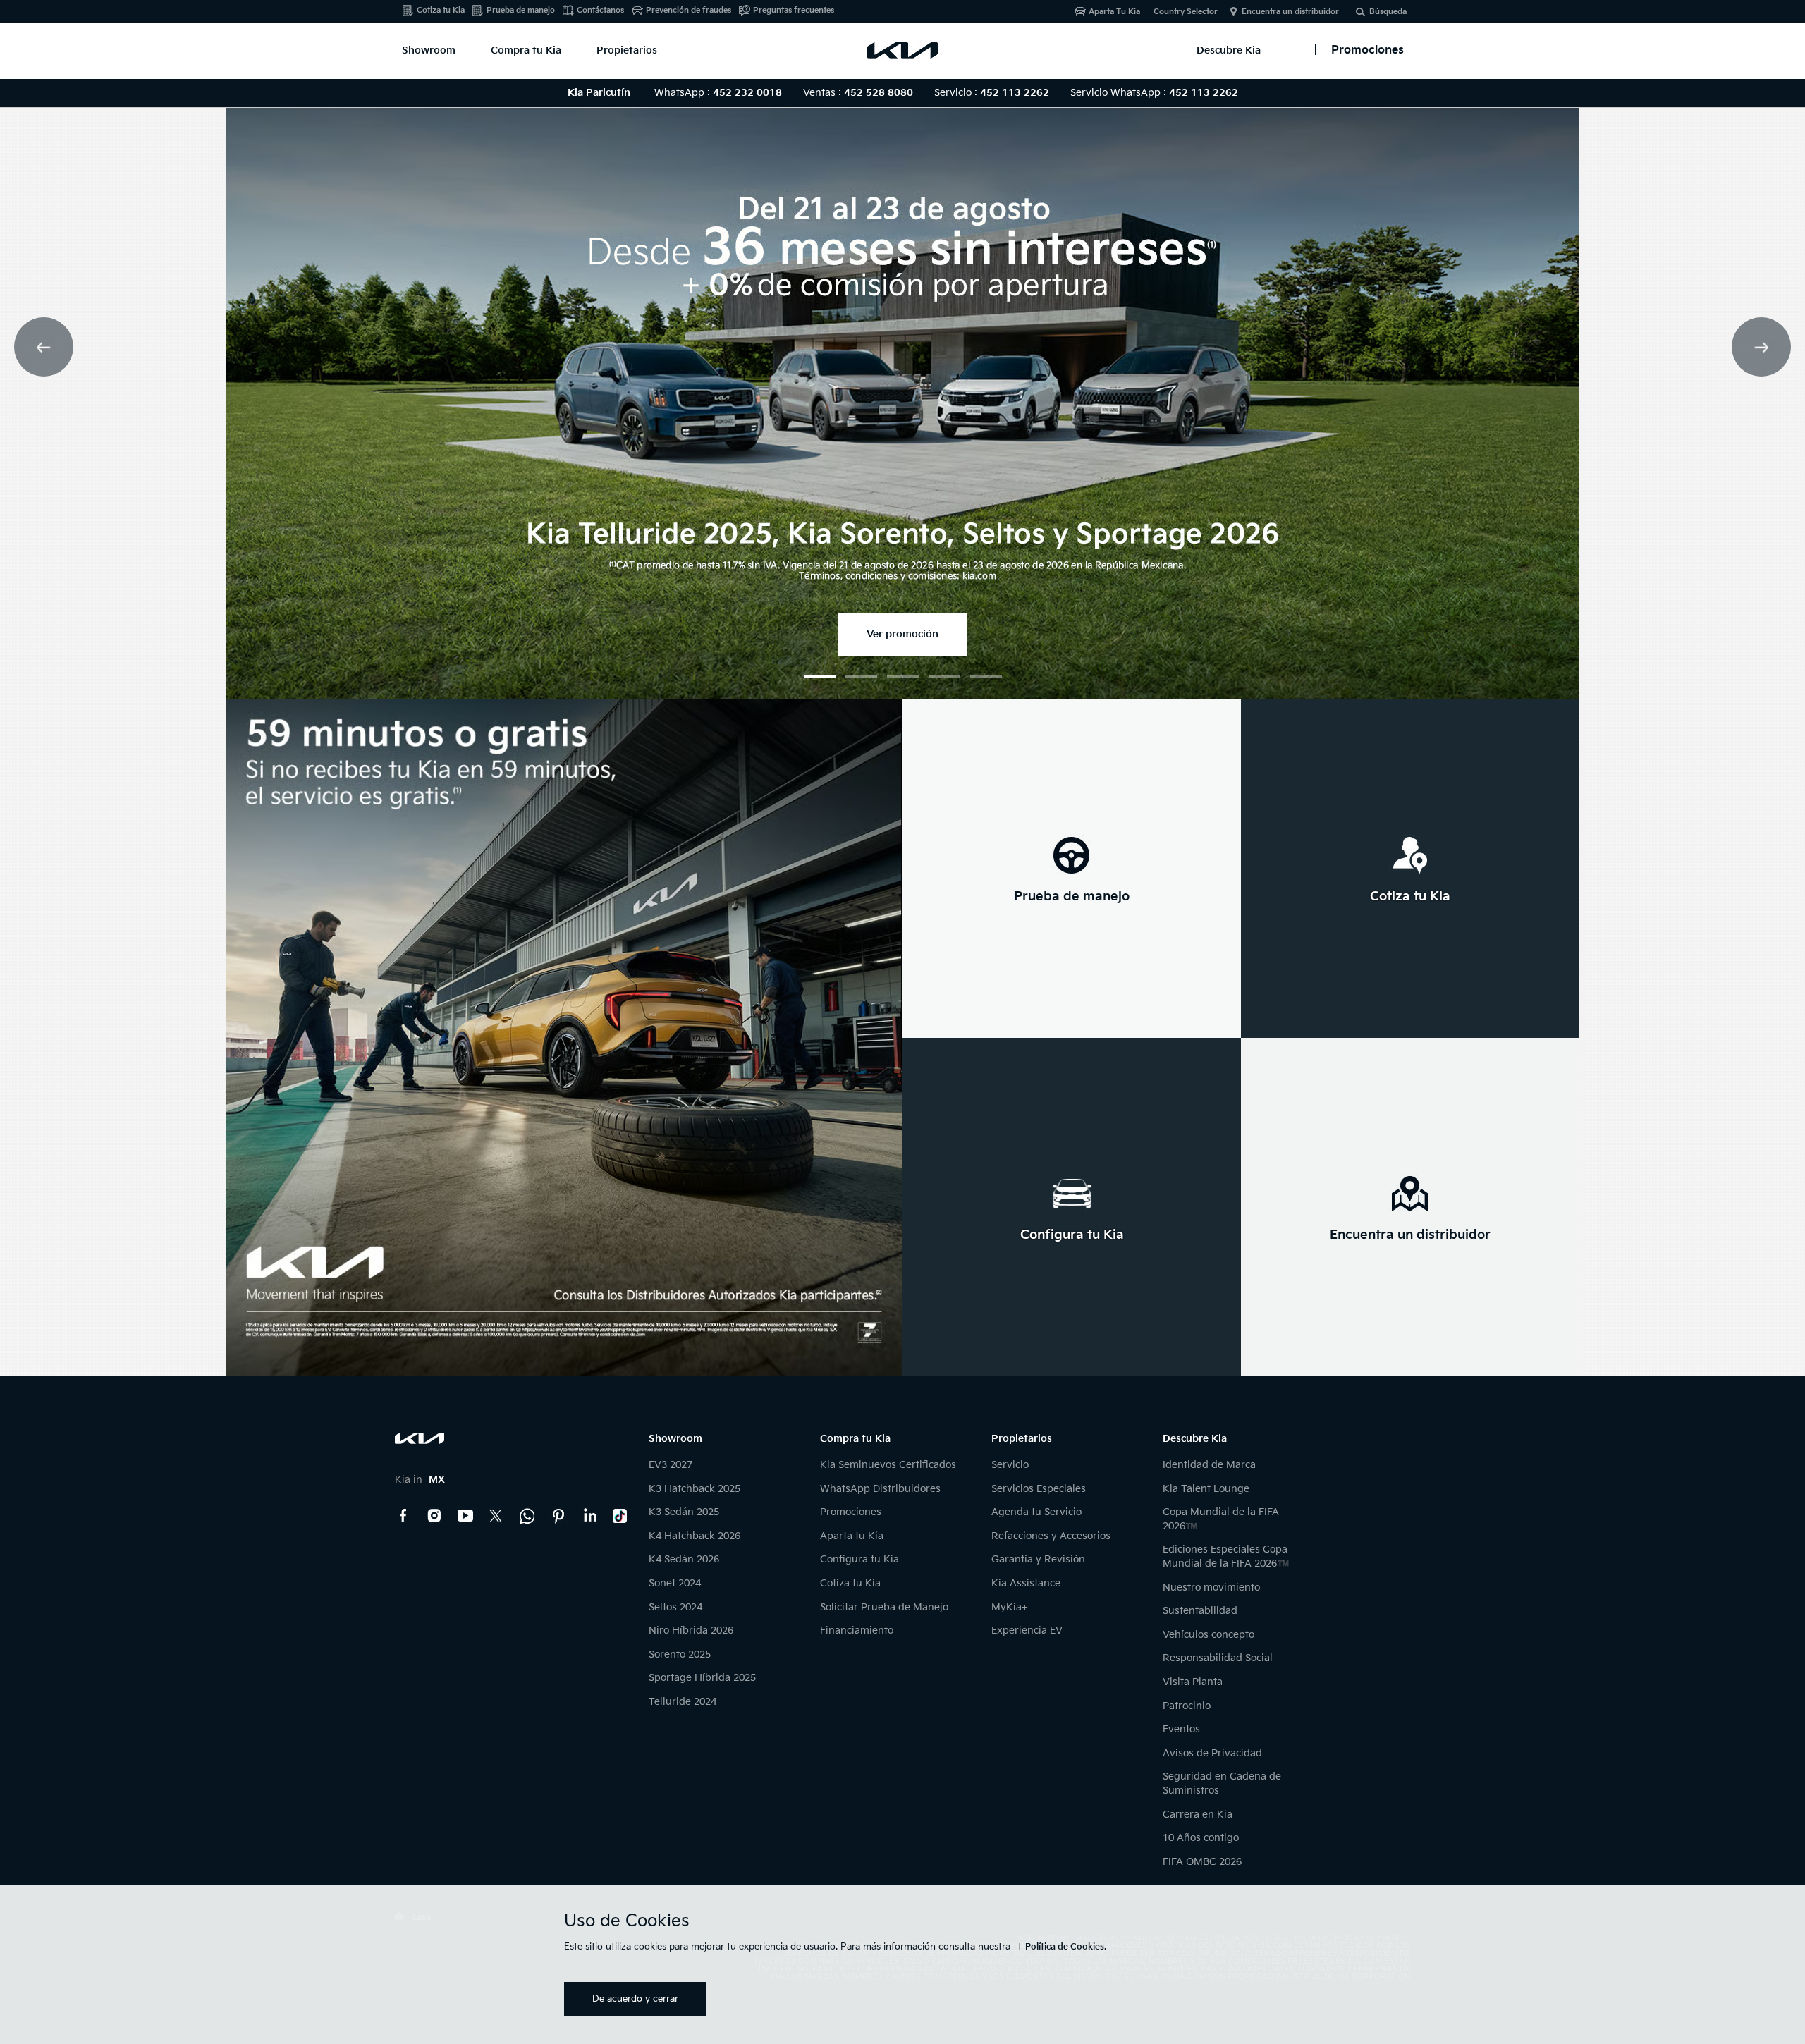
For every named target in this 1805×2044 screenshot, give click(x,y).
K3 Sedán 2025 (684, 1512)
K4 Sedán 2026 (684, 1559)
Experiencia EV (1027, 1630)
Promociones (851, 1512)
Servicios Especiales (1039, 1489)
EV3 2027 (671, 1465)
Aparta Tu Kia (1114, 12)
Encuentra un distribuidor (1290, 12)
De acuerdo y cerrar (635, 1999)
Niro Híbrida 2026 (691, 1630)
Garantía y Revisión (1038, 1559)
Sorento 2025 (680, 1654)
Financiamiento (857, 1630)
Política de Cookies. (1066, 1947)
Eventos (1181, 1729)
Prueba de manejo (521, 10)
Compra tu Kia (526, 50)
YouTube (465, 1516)
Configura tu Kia (859, 1559)
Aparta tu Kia (852, 1536)
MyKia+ (1010, 1607)
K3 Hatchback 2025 (695, 1489)
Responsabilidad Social (1218, 1658)
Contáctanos (600, 10)
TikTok (620, 1516)
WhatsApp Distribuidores (880, 1489)
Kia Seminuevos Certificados (888, 1465)
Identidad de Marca (1209, 1465)
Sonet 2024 (675, 1583)
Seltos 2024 (675, 1607)
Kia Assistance (1026, 1583)
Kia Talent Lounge (1206, 1489)
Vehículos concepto (1209, 1635)
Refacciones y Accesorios (1051, 1536)
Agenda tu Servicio (1036, 1512)
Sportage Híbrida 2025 (702, 1678)
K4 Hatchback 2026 (695, 1536)
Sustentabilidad (1200, 1611)
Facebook (403, 1516)
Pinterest (558, 1516)
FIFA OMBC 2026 (1202, 1862)
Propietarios (627, 50)
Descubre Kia (1229, 50)
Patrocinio (1187, 1706)
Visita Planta (1193, 1682)
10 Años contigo (1201, 1838)
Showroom (429, 50)
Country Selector (1186, 12)
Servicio (1010, 1465)
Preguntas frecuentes (794, 10)
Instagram (434, 1516)
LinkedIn (589, 1516)
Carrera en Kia (1198, 1814)
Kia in (420, 1480)
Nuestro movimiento (1211, 1587)
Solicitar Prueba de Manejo (884, 1607)
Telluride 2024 (683, 1702)
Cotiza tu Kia (441, 10)
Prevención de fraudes (689, 10)
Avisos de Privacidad (1212, 1753)
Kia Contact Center (527, 1516)
